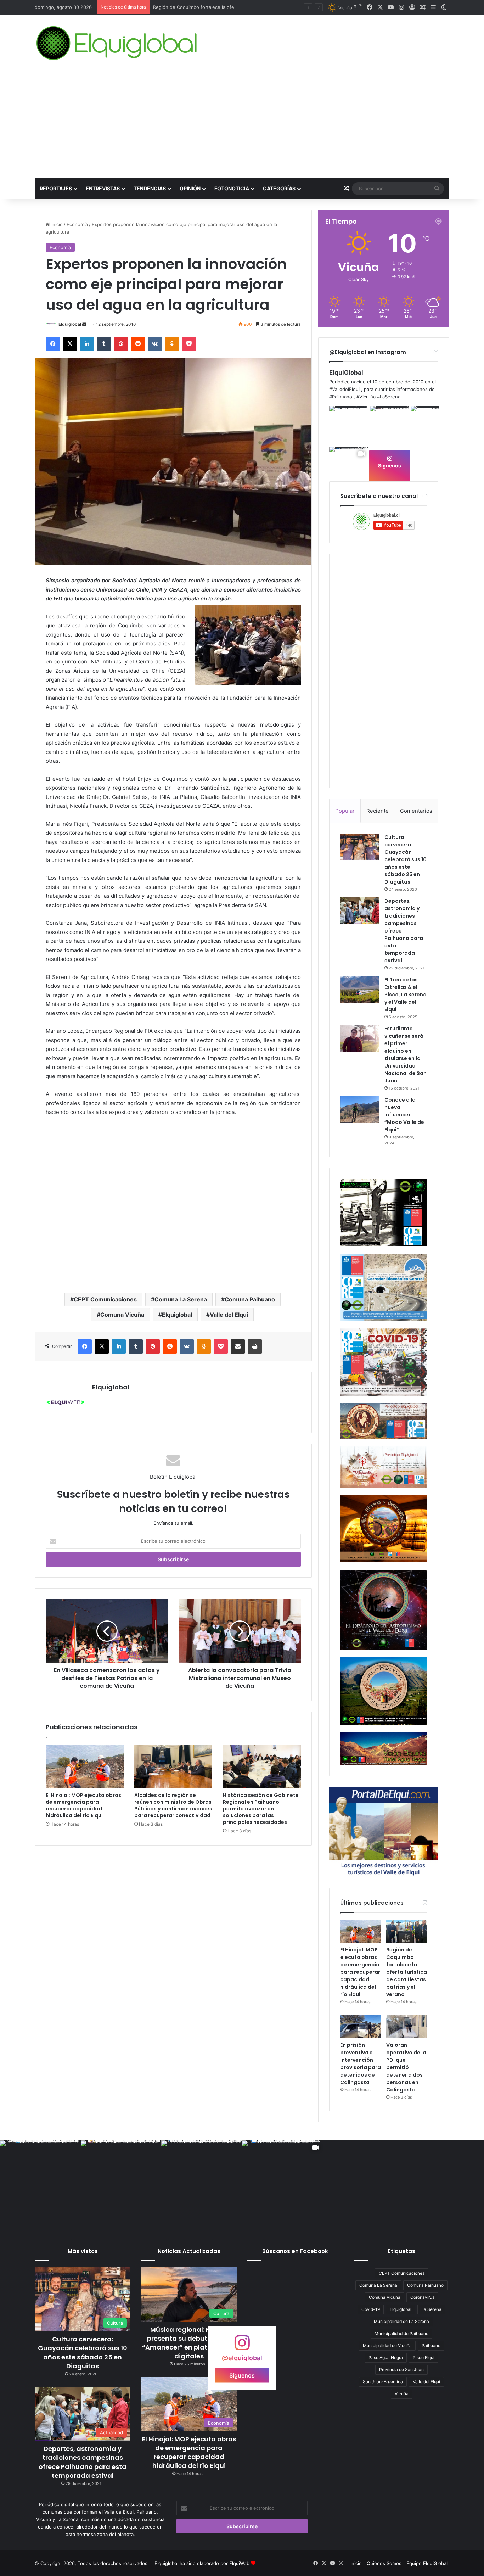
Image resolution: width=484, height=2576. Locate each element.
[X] (70, 344)
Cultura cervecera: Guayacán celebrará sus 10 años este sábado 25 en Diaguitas (406, 859)
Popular (345, 811)
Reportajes (56, 188)
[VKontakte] (155, 344)
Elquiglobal (70, 324)
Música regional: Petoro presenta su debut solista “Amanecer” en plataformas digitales (189, 2343)
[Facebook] (53, 344)
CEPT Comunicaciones (105, 1299)
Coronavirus (422, 2297)
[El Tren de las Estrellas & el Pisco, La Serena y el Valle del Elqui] (360, 989)
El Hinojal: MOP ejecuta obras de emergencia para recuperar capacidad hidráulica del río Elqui (83, 1805)
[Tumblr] (104, 344)
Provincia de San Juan (401, 2370)
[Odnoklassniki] (172, 344)
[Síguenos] (242, 2346)
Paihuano (431, 2345)
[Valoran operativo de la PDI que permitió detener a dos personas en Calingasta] (407, 2026)
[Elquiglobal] (117, 43)
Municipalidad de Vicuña (387, 2345)
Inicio (56, 224)
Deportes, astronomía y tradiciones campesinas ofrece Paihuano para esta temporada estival (83, 2462)
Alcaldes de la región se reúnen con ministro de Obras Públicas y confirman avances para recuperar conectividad (173, 1805)
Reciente (378, 811)
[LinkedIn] (87, 344)
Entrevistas (103, 188)
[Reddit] (138, 344)
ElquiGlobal (346, 373)
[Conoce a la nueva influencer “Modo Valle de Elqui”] (360, 1110)
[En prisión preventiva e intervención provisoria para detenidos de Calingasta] (361, 2026)
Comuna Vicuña (122, 1315)
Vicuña (402, 2394)
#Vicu (363, 397)
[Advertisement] (242, 125)
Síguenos (390, 466)
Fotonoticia (232, 188)
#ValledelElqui (344, 389)
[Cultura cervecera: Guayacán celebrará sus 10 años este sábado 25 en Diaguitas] (360, 847)
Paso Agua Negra (386, 2357)
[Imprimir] (255, 1346)
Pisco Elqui (424, 2357)
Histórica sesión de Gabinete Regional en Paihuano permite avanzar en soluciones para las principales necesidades (261, 1809)
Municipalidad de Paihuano (401, 2333)
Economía (77, 224)
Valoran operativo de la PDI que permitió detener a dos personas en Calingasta (406, 2067)
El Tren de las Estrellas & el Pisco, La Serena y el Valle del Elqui (406, 995)
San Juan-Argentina (383, 2382)
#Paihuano (341, 397)
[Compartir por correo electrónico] (238, 1346)
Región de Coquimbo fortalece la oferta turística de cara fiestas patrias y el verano (407, 1972)
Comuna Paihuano (250, 1299)
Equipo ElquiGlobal (427, 2563)
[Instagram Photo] (349, 425)
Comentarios (416, 811)
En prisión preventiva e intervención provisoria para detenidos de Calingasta (361, 2064)
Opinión (190, 188)
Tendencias (150, 188)
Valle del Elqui (229, 1315)
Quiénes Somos (384, 2563)
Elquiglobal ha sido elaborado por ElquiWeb (202, 2563)
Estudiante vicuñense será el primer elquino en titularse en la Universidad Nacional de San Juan (406, 1055)
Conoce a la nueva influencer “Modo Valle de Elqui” (404, 1115)
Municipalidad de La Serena (401, 2321)
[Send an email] (84, 324)
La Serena (431, 2309)
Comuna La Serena (181, 1299)
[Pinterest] (121, 344)
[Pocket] (189, 344)
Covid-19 (371, 2309)
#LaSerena (389, 397)
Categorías (279, 188)
